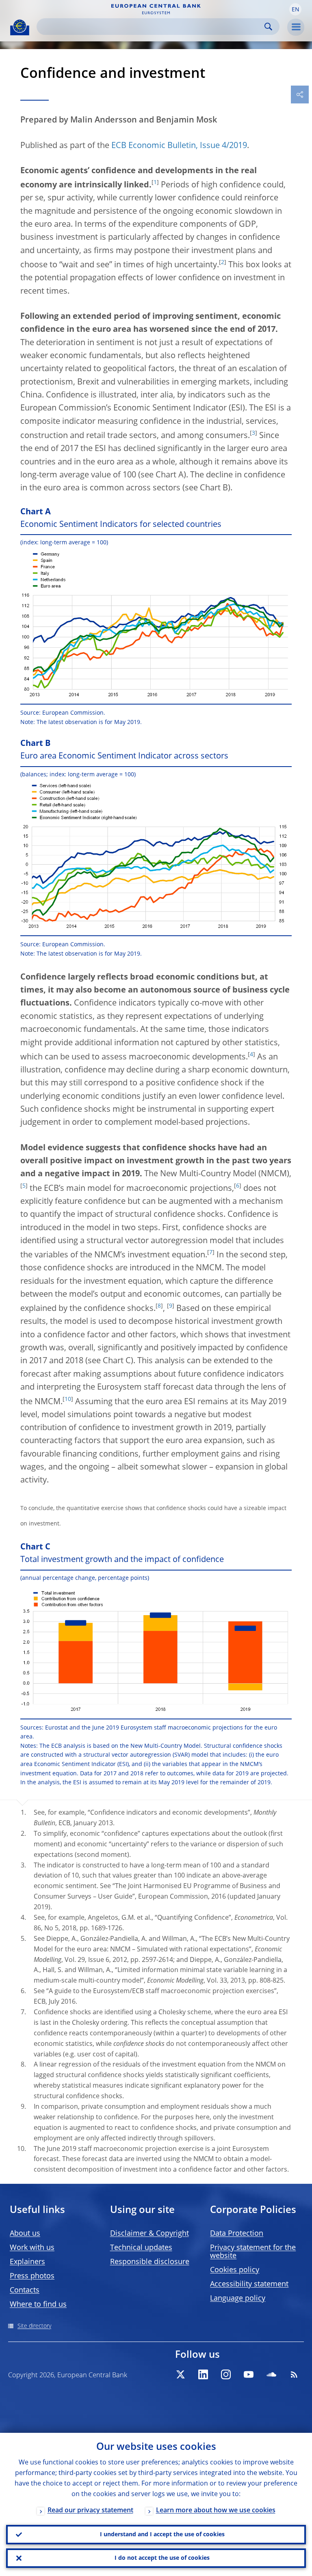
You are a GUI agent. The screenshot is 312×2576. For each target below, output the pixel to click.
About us (25, 2234)
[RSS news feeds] (294, 2374)
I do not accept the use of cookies (162, 2558)
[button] (295, 9)
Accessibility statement (249, 2284)
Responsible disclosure (150, 2262)
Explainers (27, 2262)
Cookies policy (235, 2270)
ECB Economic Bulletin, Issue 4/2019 (179, 146)
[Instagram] (226, 2374)
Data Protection (237, 2234)
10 (68, 1399)
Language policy (238, 2299)
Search (268, 27)
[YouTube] (249, 2374)
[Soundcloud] (271, 2374)
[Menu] (296, 27)
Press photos (32, 2276)
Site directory (34, 2326)
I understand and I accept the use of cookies (162, 2535)
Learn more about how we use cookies (216, 2511)
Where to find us (38, 2305)
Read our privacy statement (90, 2511)
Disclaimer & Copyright (149, 2234)
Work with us (32, 2248)
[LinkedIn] (203, 2374)
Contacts (25, 2290)
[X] (180, 2374)
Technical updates (141, 2248)
